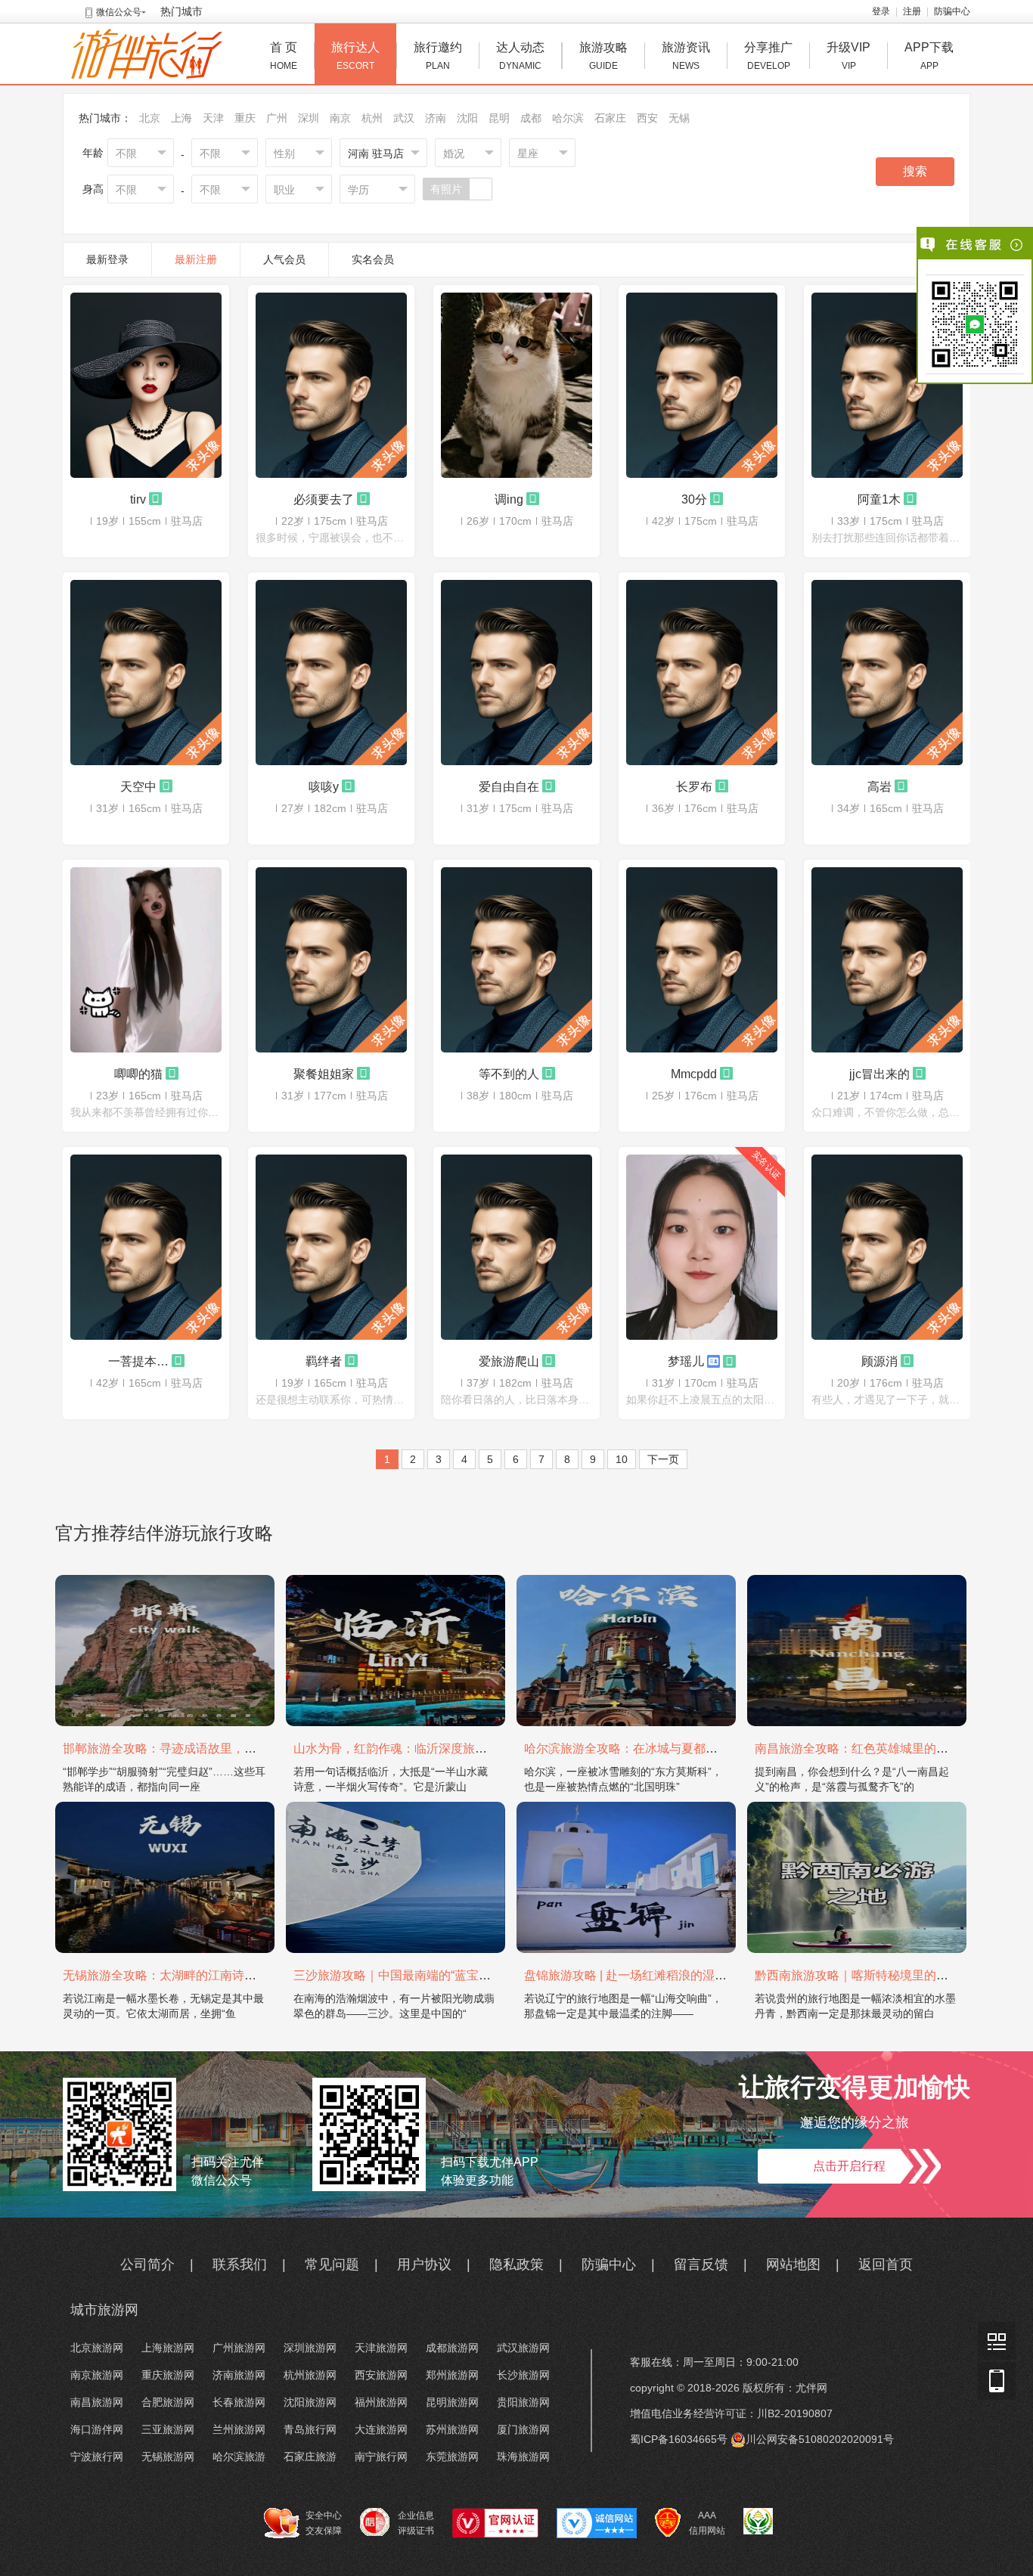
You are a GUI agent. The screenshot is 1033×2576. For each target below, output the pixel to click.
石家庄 (610, 118)
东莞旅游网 (452, 2457)
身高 (93, 189)
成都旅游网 (452, 2348)
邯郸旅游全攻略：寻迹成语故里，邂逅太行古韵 (190, 1748)
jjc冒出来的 (879, 1074)
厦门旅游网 (523, 2429)
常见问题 (332, 2264)
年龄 (93, 153)
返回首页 (886, 2264)
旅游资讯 (686, 56)
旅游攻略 (603, 56)
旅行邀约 (438, 56)
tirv (138, 499)
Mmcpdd (694, 1074)
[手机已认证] (155, 498)
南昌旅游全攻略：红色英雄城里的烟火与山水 (876, 1748)
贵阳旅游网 (523, 2402)
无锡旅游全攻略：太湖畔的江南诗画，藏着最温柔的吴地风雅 (226, 1975)
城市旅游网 (104, 2310)
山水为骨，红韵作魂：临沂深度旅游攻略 (402, 1748)
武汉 (404, 118)
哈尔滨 (568, 118)
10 (622, 1459)
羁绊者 (324, 1361)
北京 (150, 118)
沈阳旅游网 (310, 2402)
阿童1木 (879, 499)
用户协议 (424, 2264)
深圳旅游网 (310, 2348)
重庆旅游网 (168, 2375)
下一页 (663, 1459)
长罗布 (694, 786)
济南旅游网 (239, 2375)
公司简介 (147, 2264)
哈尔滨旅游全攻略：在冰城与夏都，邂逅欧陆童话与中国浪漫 (687, 1748)
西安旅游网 (381, 2375)
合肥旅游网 (168, 2402)
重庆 (245, 118)
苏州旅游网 (452, 2429)
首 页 (284, 56)
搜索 (915, 171)
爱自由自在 (509, 786)
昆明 (499, 118)
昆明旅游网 (452, 2402)
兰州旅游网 (239, 2429)
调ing (509, 499)
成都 (531, 118)
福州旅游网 (381, 2402)
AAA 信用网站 (707, 2523)
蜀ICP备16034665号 (679, 2439)
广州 (277, 118)
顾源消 (879, 1361)
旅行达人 (355, 56)
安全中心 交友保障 (324, 2523)
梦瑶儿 (686, 1361)
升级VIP (848, 56)
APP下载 (929, 56)
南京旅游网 (97, 2375)
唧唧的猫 (138, 1074)
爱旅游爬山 (509, 1361)
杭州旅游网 (310, 2375)
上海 (181, 118)
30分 (694, 499)
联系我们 (240, 2264)
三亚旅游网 (168, 2429)
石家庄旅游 (310, 2457)
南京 (340, 118)
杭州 (372, 118)
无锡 (679, 118)
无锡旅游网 (168, 2457)
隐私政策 (516, 2264)
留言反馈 (701, 2264)
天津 (213, 118)
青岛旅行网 (310, 2429)
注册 (912, 11)
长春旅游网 (239, 2402)
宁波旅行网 (97, 2457)
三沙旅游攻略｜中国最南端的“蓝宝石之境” (406, 1975)
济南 (436, 118)
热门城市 (181, 11)
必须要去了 (324, 499)
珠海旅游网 (523, 2457)
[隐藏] (1017, 245)
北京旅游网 (97, 2348)
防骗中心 (952, 11)
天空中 (138, 786)
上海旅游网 (168, 2348)
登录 (881, 11)
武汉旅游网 (523, 2348)
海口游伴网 (97, 2429)
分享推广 (768, 56)
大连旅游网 (381, 2429)
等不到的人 (509, 1074)
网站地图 (793, 2264)
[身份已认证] (713, 1360)
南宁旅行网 (381, 2457)
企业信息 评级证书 (416, 2523)
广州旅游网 (239, 2348)
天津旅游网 (381, 2348)
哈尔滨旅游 (239, 2457)
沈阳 (467, 118)
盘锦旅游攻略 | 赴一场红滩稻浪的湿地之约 (637, 1975)
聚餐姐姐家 (324, 1074)
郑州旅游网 (452, 2375)
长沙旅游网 (523, 2375)
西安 (647, 118)
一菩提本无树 (138, 1361)
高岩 (879, 786)
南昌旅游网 (97, 2402)
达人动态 (520, 56)
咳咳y (324, 786)
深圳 (309, 118)
